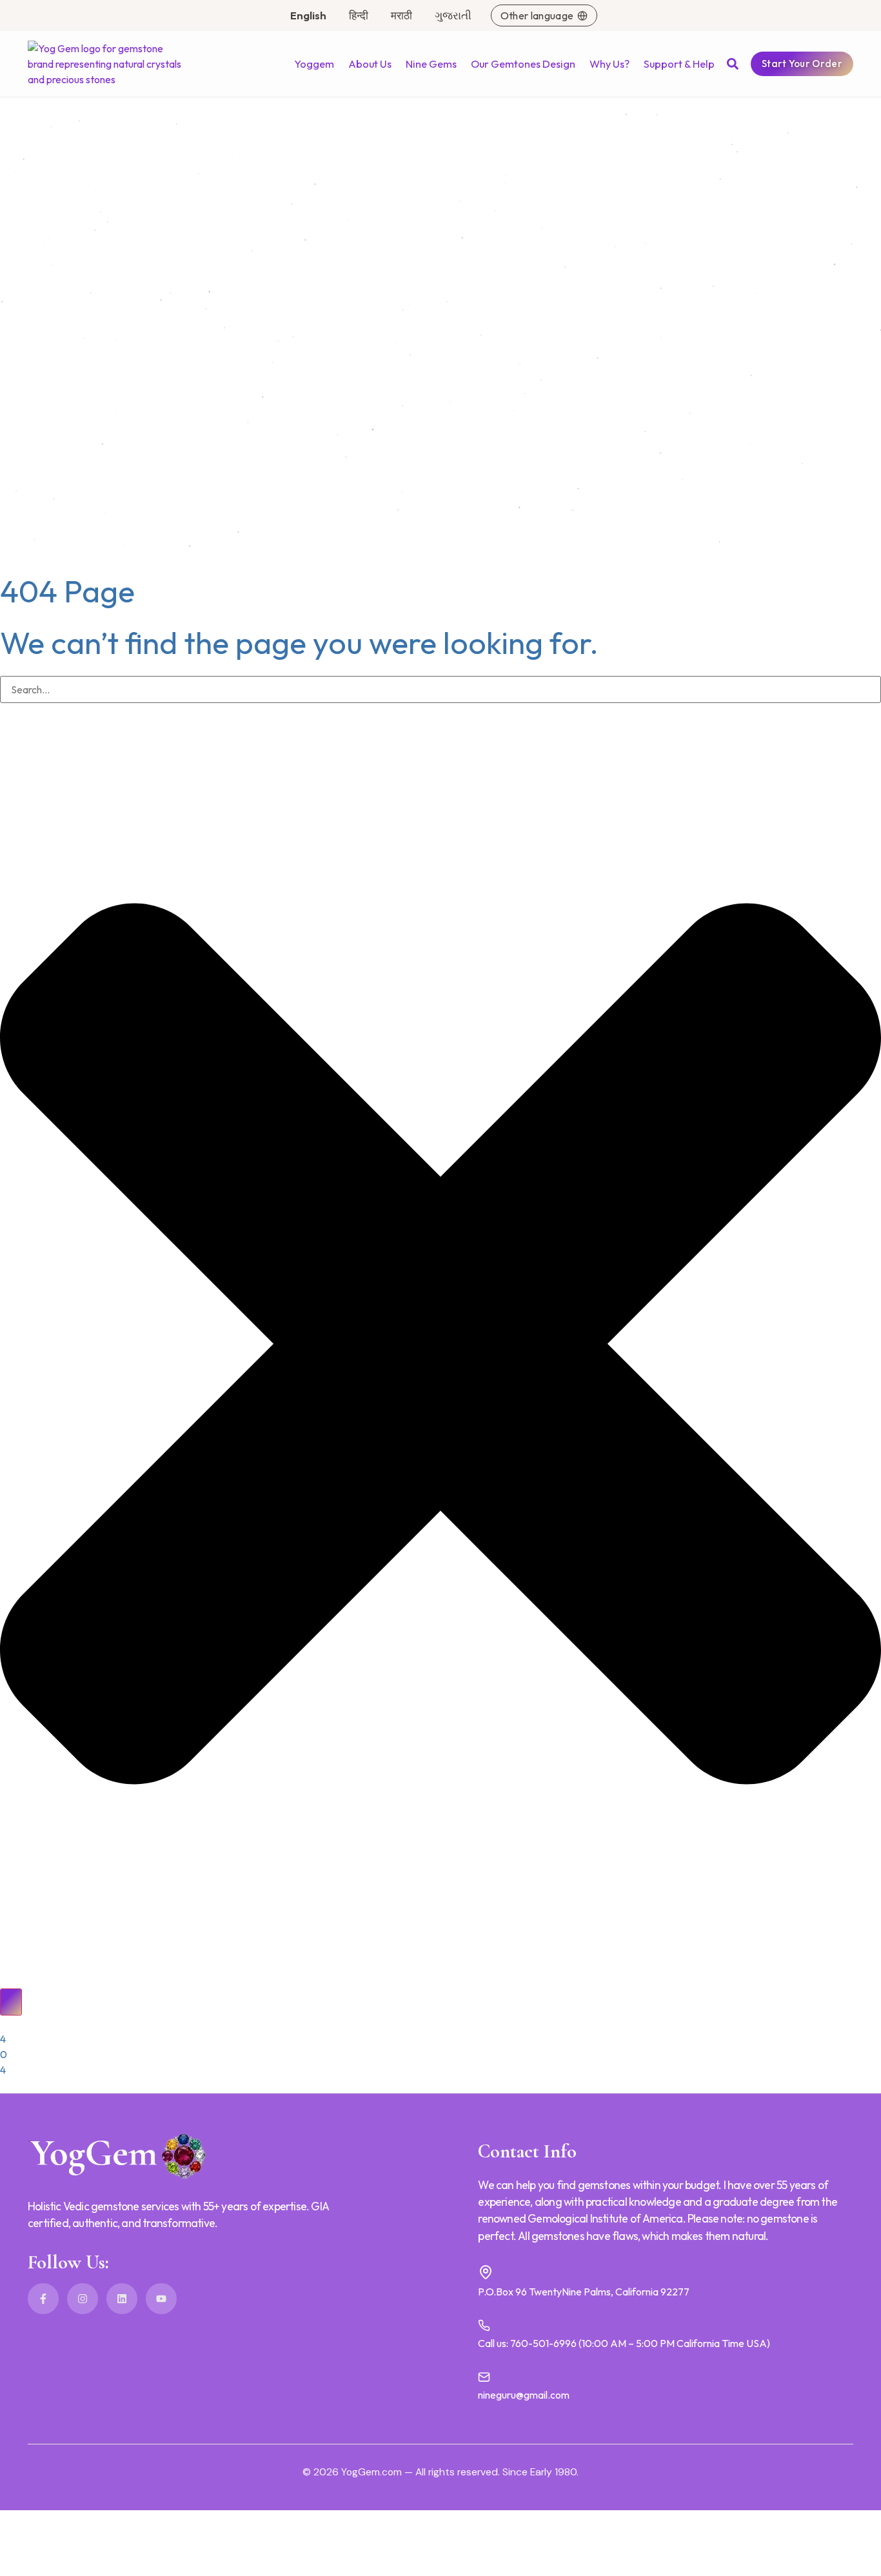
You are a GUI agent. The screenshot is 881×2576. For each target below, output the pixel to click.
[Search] (11, 2002)
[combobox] (440, 689)
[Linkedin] (122, 2299)
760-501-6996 (543, 2343)
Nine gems (431, 64)
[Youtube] (161, 2299)
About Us (370, 64)
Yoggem (314, 64)
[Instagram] (83, 2299)
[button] (733, 64)
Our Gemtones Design (523, 64)
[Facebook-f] (43, 2299)
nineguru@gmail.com (524, 2395)
